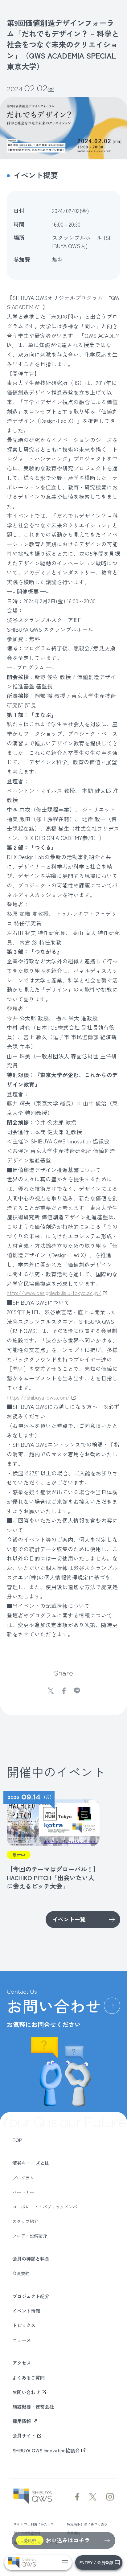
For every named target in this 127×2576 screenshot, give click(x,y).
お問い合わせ (26, 2392)
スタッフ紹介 (25, 2221)
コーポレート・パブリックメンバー (47, 2207)
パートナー (23, 2192)
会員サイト (24, 2435)
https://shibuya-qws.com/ (38, 1397)
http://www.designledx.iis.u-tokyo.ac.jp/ (54, 1293)
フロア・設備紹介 (30, 2236)
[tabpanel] (51, 1841)
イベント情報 (26, 2311)
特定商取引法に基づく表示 (87, 2524)
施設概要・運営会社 (33, 2406)
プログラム (23, 2178)
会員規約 (21, 2273)
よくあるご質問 (29, 2377)
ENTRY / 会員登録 (96, 2563)
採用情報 (22, 2421)
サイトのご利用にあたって (34, 2524)
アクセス (22, 2363)
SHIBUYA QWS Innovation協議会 (46, 2450)
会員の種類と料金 (31, 2258)
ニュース (22, 2340)
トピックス (24, 2325)
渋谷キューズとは (31, 2163)
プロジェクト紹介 (31, 2296)
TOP (17, 2140)
